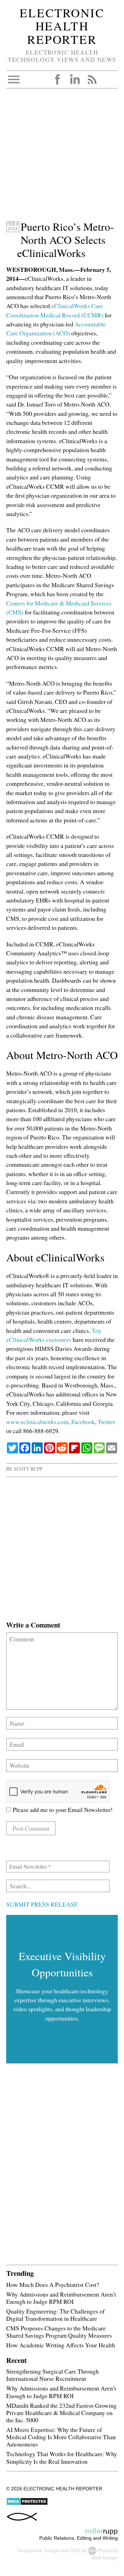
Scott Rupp (28, 1469)
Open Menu (14, 79)
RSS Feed (92, 79)
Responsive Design (38, 2550)
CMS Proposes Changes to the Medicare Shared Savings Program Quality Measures (59, 2332)
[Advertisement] (62, 158)
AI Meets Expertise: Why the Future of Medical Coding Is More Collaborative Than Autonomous (61, 2437)
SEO (75, 2550)
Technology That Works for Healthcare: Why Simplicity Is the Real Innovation (62, 2457)
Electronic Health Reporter (62, 26)
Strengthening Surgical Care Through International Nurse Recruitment (53, 2375)
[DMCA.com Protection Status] (27, 2504)
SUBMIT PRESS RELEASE (42, 1904)
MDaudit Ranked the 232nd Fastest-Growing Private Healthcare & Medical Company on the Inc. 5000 (61, 2413)
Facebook (58, 79)
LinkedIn (75, 79)
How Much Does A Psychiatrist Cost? (53, 2284)
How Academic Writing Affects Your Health (61, 2345)
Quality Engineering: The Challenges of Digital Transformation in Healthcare (55, 2315)
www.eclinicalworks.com (37, 1422)
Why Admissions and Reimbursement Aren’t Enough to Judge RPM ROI (61, 2298)
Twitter (107, 1422)
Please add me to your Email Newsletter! (62, 1810)
